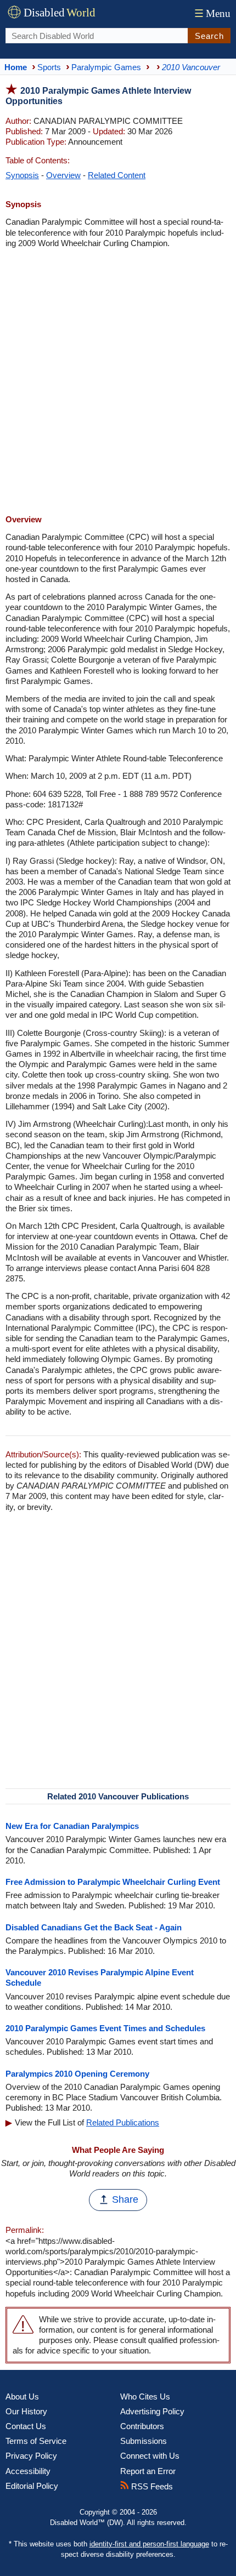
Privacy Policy (31, 2456)
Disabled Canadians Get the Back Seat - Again (94, 1927)
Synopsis (22, 175)
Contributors (142, 2426)
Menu (212, 13)
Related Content (117, 175)
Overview (63, 175)
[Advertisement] (118, 383)
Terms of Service (36, 2441)
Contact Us (26, 2426)
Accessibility (28, 2471)
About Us (22, 2397)
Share (125, 2199)
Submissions (144, 2441)
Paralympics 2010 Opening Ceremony (77, 2074)
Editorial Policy (32, 2486)
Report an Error (148, 2471)
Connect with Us (150, 2456)
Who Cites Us (145, 2397)
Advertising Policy (152, 2411)
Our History (26, 2411)
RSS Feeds (151, 2486)
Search (209, 36)
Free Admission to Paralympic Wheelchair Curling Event (113, 1882)
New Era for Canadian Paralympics (72, 1826)
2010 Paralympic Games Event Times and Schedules (105, 2028)
